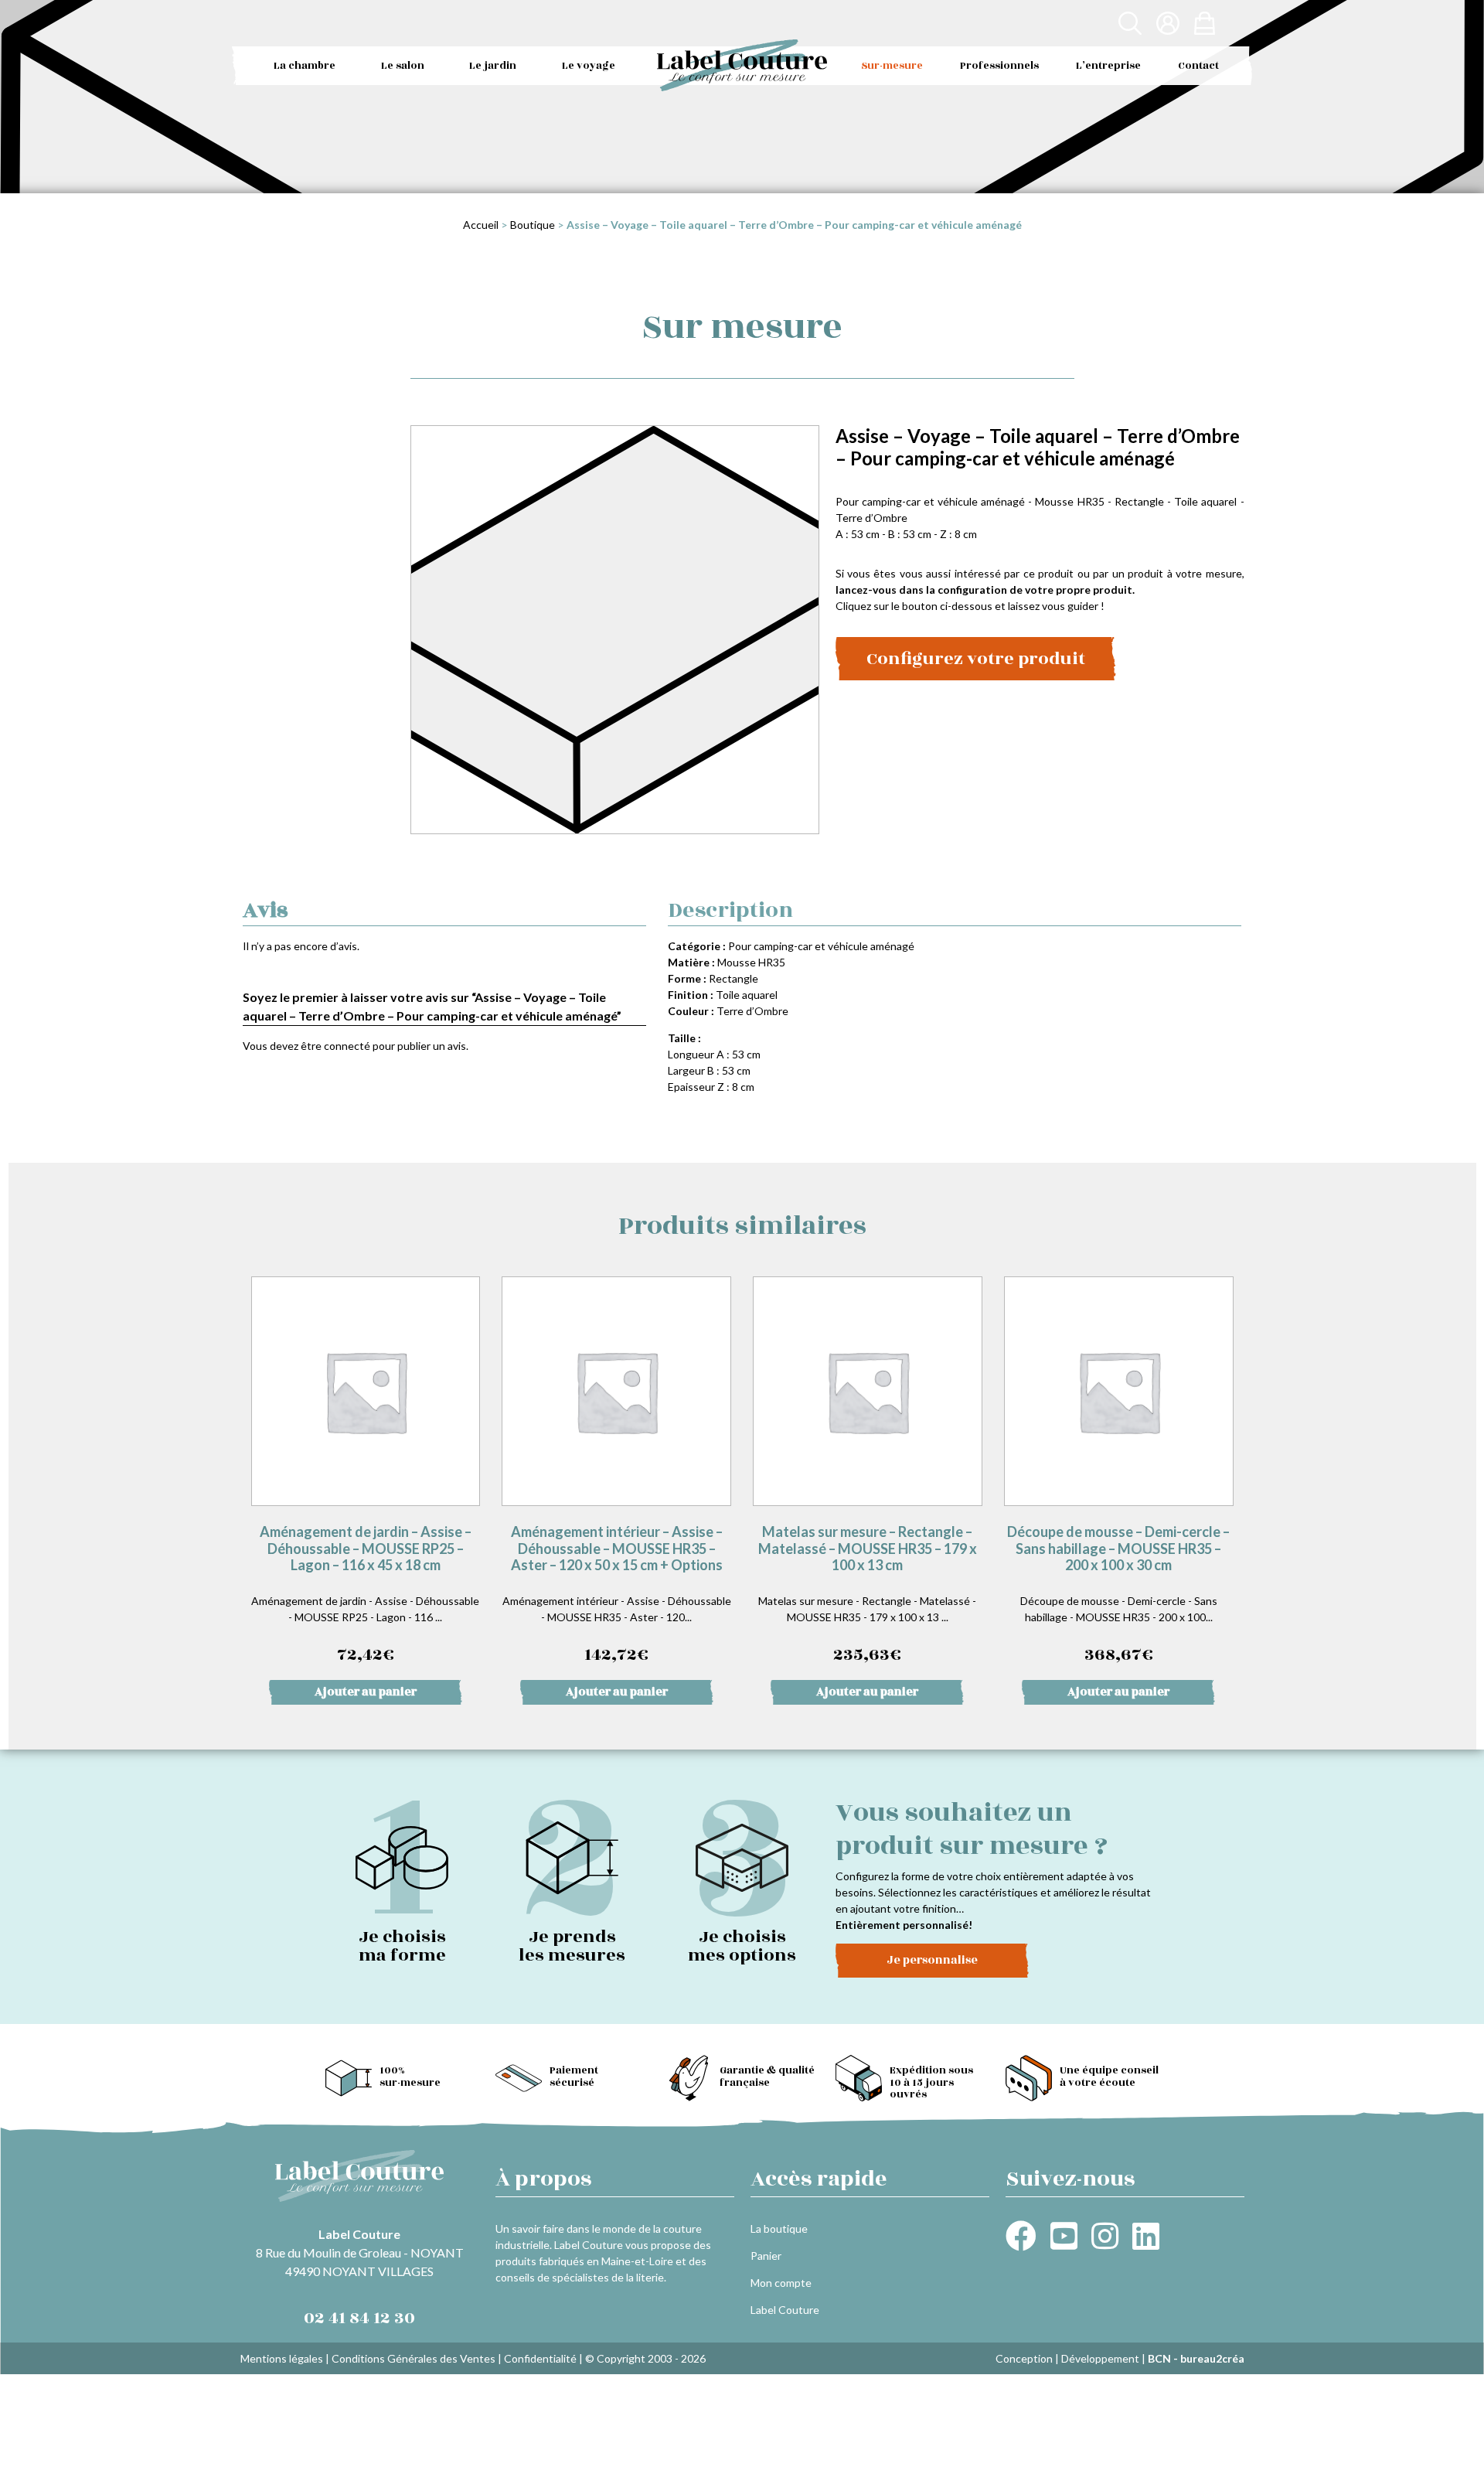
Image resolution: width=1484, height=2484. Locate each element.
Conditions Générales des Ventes (414, 2358)
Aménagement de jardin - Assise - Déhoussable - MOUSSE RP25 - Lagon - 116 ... (365, 1595)
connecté (347, 1046)
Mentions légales (282, 2358)
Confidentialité (540, 2358)
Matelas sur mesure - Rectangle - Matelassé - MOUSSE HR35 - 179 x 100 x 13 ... (868, 1595)
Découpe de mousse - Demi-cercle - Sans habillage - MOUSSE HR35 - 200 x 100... (1118, 1595)
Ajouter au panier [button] (366, 1692)
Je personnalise (932, 1960)
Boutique (533, 225)
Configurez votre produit (976, 659)
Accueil (481, 225)
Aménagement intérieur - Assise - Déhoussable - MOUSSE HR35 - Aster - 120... (617, 1595)
